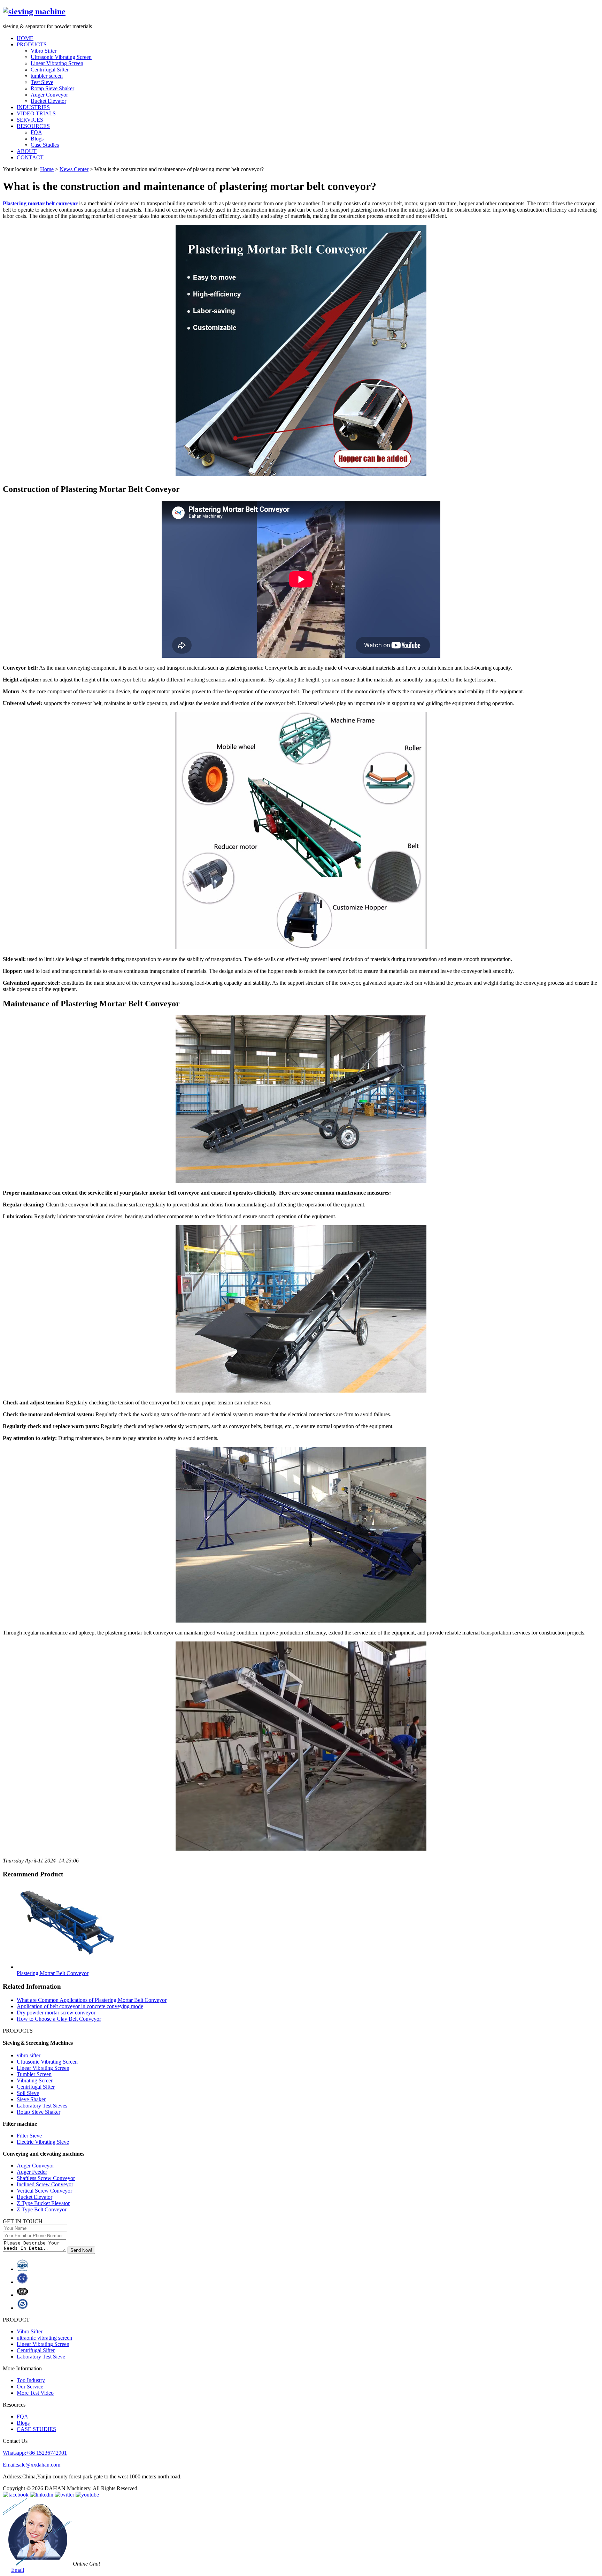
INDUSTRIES (33, 107)
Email (18, 2570)
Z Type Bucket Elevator (43, 2203)
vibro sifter (29, 2055)
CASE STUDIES (36, 2429)
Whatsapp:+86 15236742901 (35, 2453)
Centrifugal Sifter (50, 70)
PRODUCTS (32, 44)
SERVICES (30, 120)
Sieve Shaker (31, 2099)
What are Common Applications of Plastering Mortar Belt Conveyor (92, 2000)
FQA (36, 132)
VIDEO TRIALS (36, 113)
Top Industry (31, 2380)
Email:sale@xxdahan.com (32, 2465)
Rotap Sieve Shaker (52, 88)
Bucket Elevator (48, 101)
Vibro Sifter (44, 51)
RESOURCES (33, 126)
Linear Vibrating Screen (57, 63)
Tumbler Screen (34, 2074)
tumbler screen (47, 76)
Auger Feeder (32, 2172)
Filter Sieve (29, 2136)
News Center (74, 169)
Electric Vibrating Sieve (43, 2142)
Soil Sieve (28, 2093)
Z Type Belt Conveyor (42, 2209)
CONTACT (30, 157)
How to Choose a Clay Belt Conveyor (59, 2019)
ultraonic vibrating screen (44, 2338)
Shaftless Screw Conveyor (46, 2178)
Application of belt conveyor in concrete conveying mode (80, 2006)
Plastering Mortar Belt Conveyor (53, 1973)
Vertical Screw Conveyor (44, 2191)
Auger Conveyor (49, 95)
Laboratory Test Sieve (41, 2357)
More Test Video (35, 2393)
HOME (25, 38)
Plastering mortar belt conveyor (40, 203)
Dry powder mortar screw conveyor (56, 2013)
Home (47, 169)
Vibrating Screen (35, 2080)
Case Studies (45, 145)
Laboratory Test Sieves (42, 2106)
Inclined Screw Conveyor (45, 2184)
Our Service (30, 2387)
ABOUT (27, 151)
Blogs (37, 139)
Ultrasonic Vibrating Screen (61, 57)
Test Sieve (42, 82)
